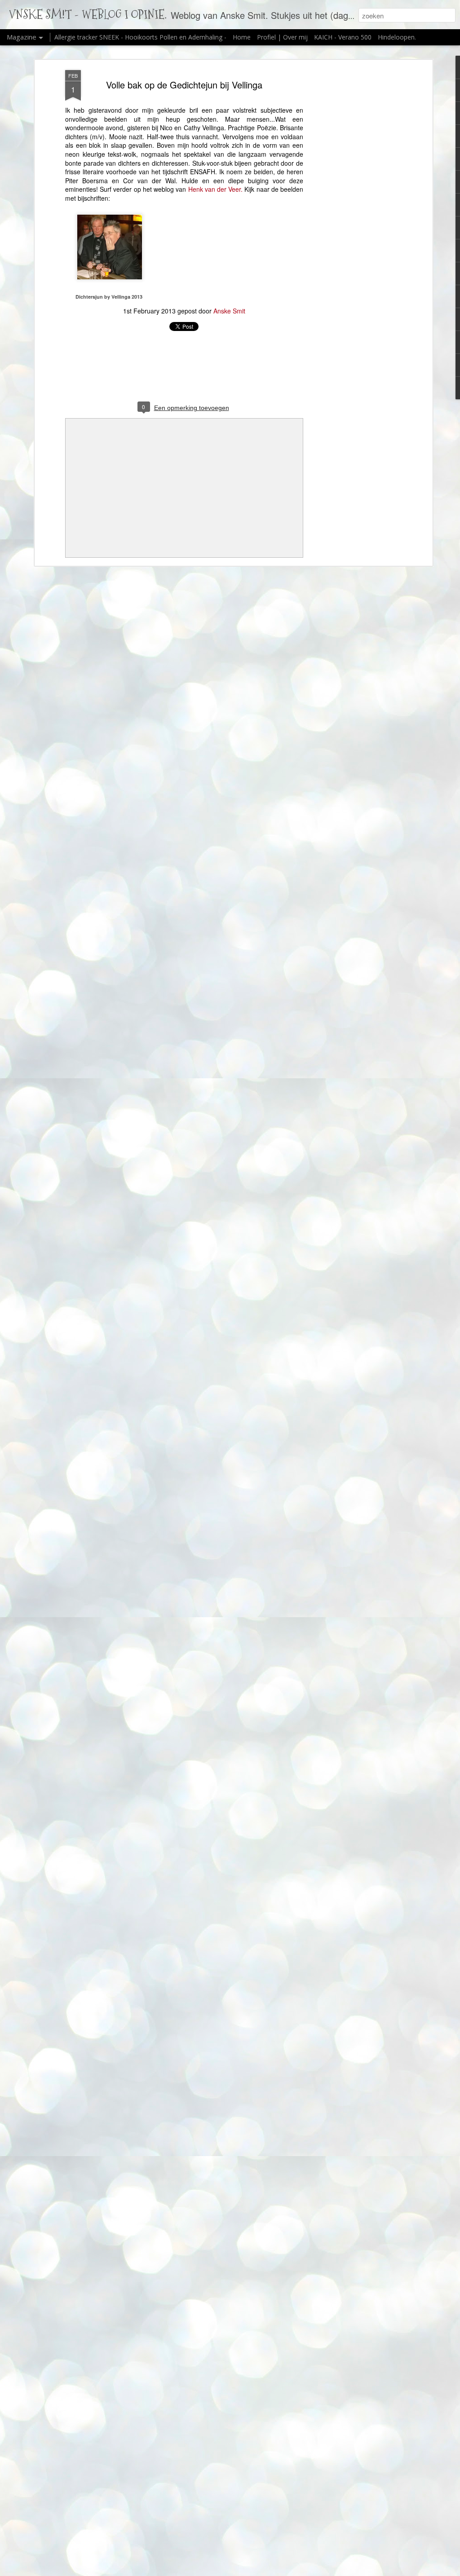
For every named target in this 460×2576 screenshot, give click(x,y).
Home (242, 37)
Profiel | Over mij (282, 37)
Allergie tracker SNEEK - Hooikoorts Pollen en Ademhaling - (141, 37)
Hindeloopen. (397, 37)
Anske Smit (229, 311)
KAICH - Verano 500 (343, 37)
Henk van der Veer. (217, 189)
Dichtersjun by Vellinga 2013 (109, 297)
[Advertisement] (353, 212)
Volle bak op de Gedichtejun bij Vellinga (184, 85)
